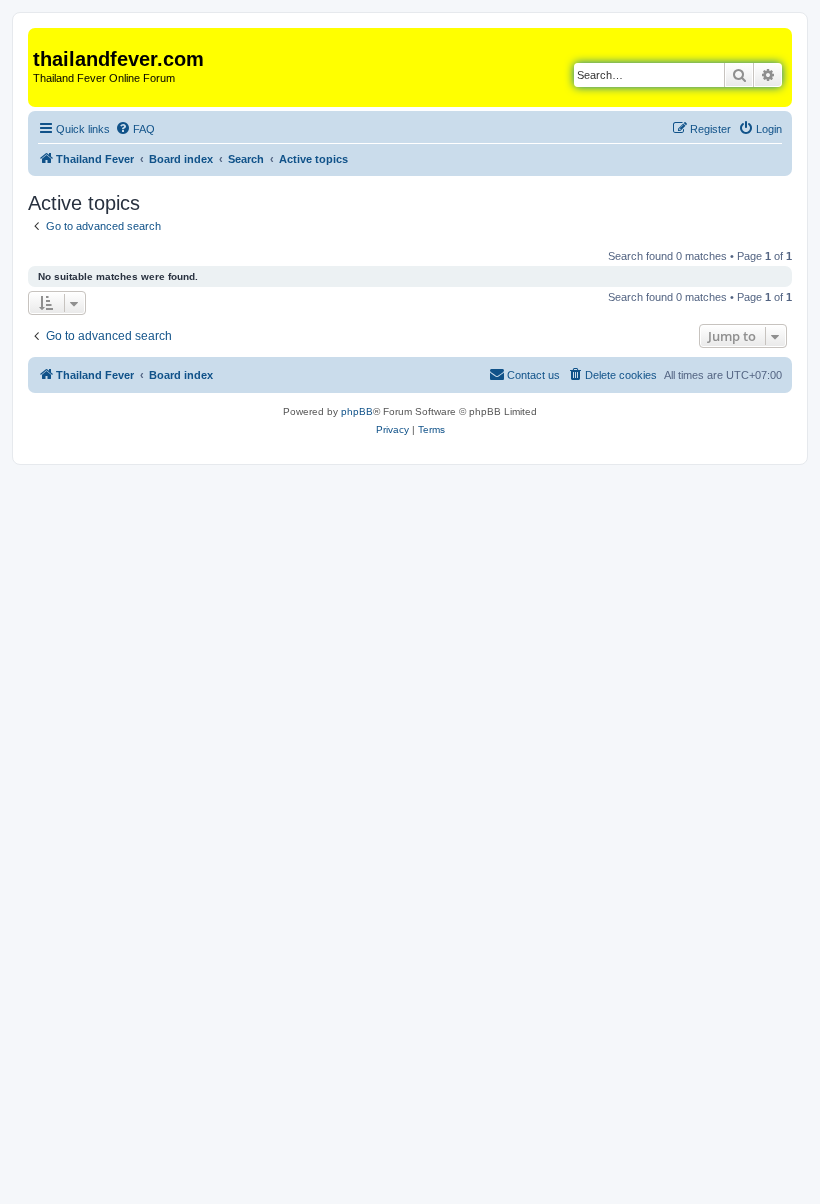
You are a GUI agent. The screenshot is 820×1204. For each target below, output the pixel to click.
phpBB (357, 411)
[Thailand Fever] (44, 38)
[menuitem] (135, 129)
